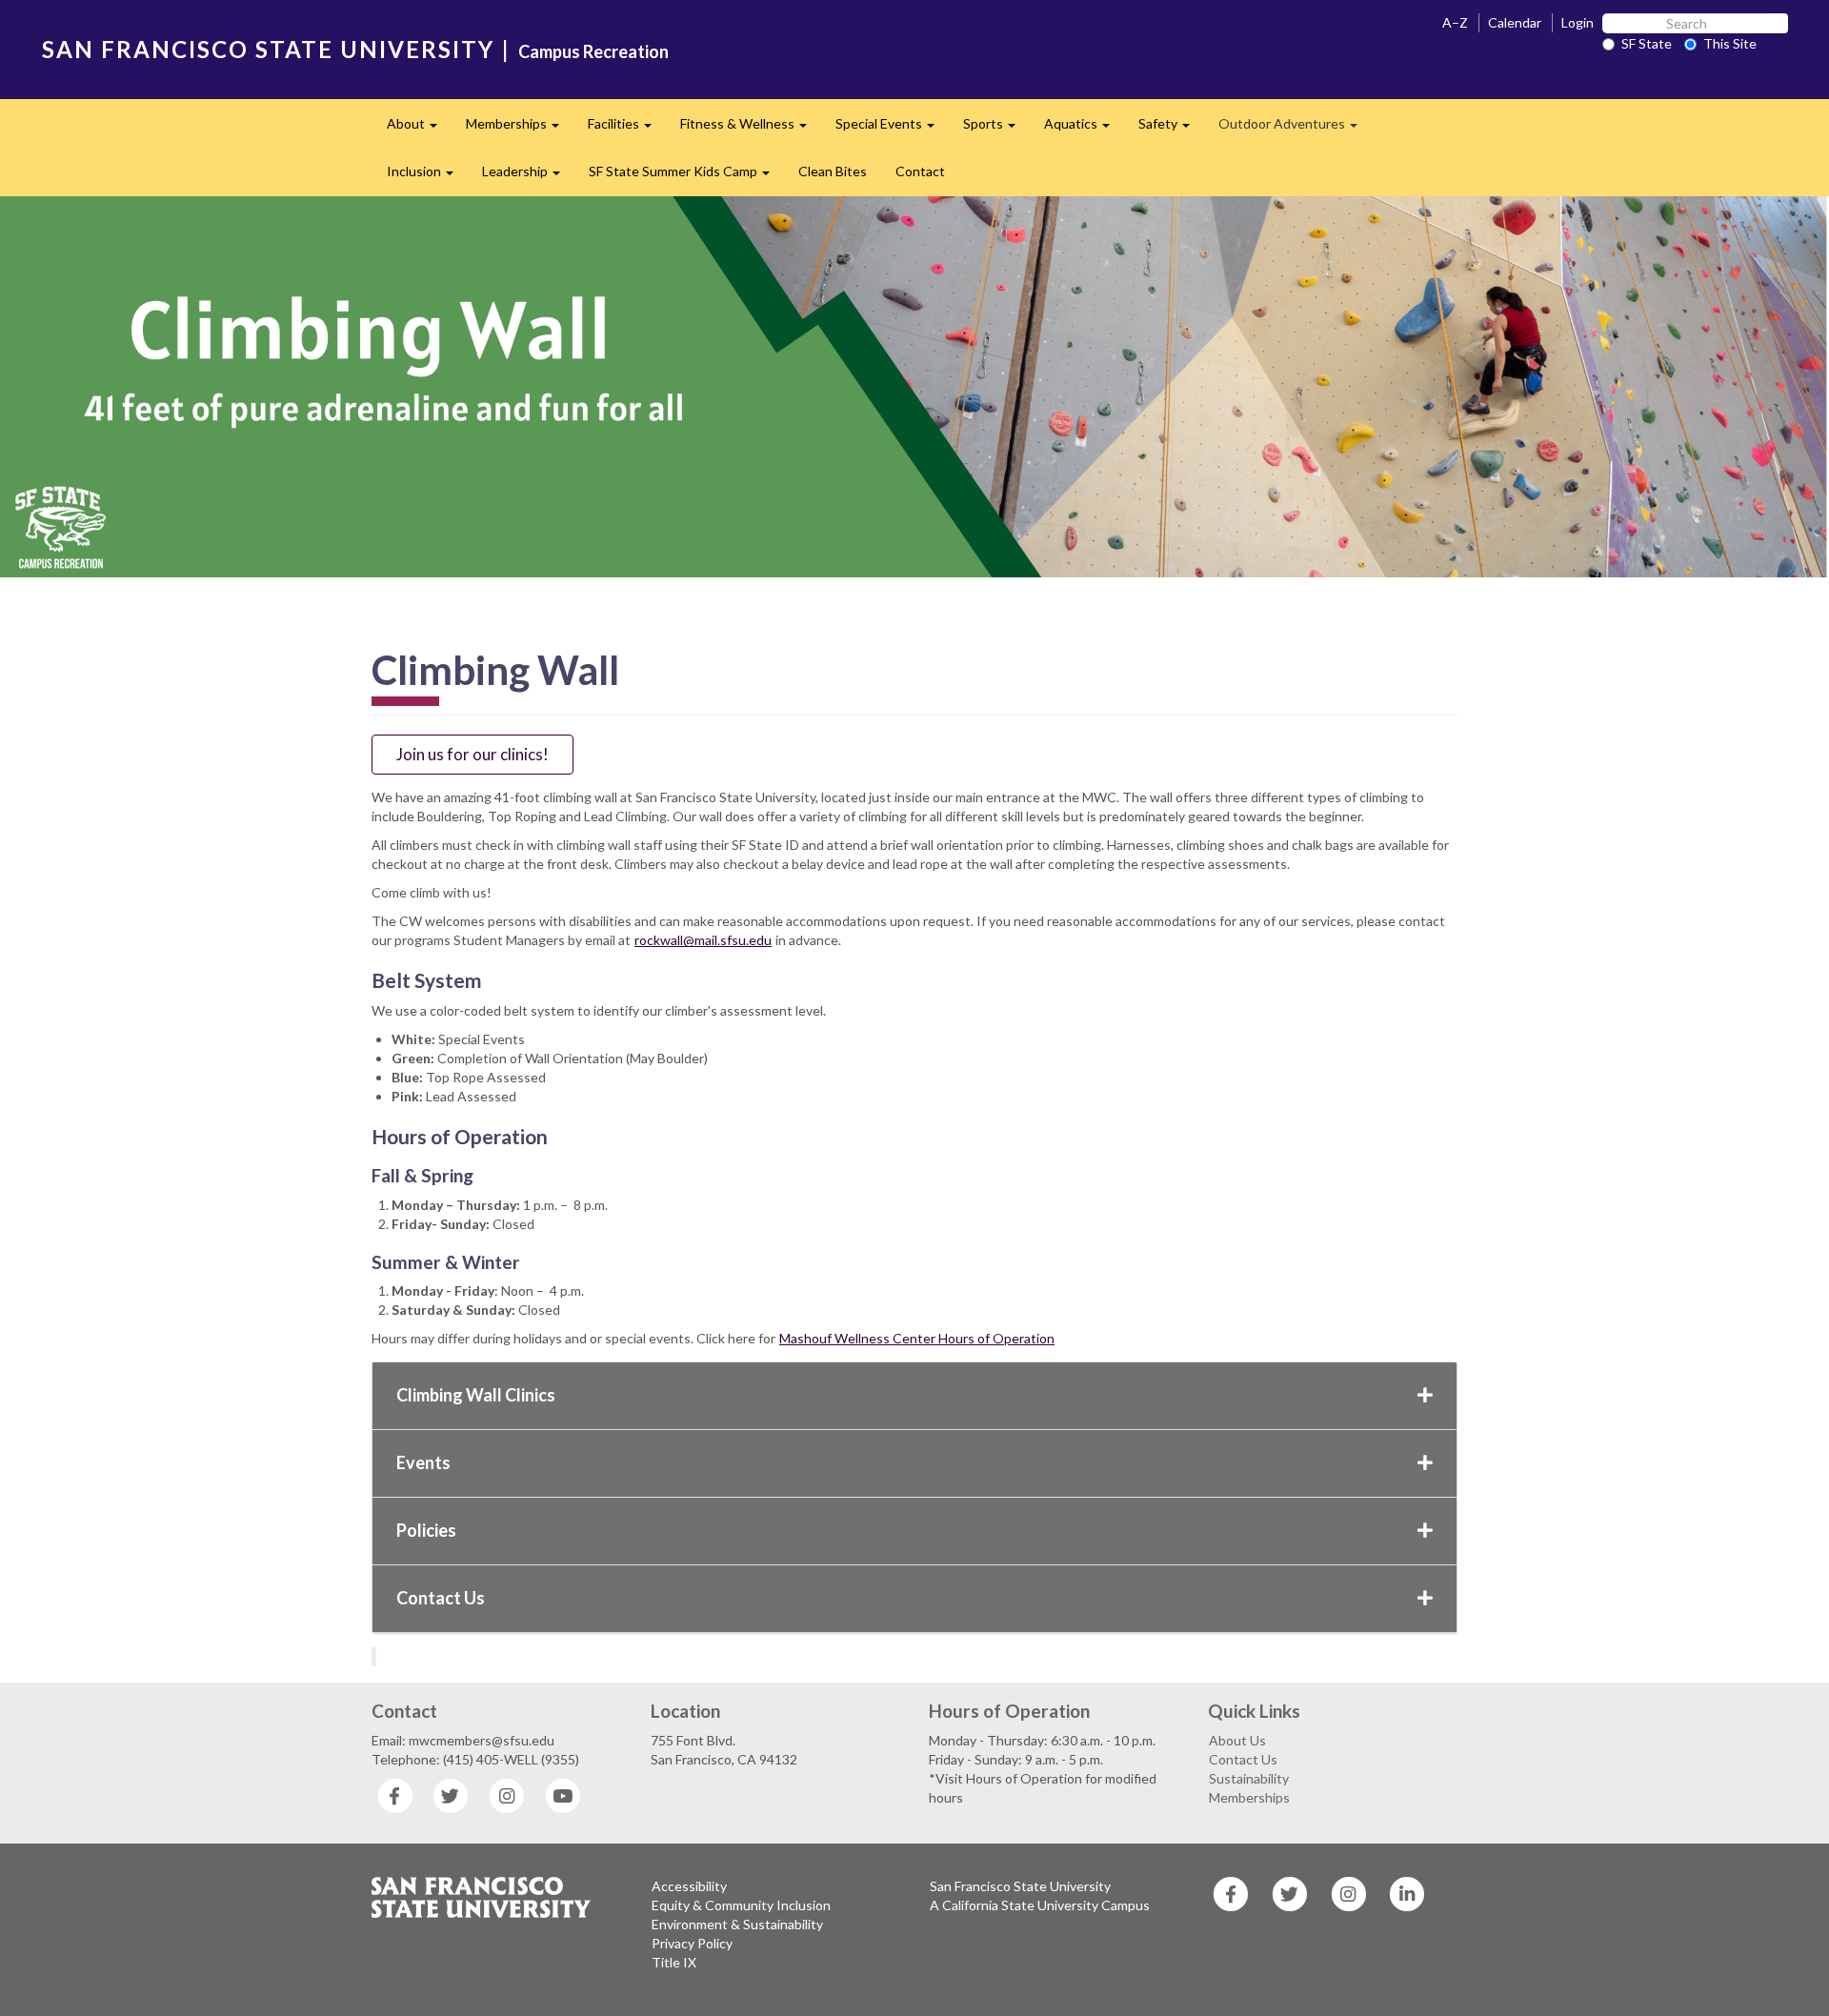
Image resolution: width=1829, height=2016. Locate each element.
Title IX (674, 1962)
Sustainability (1249, 1778)
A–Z (1455, 22)
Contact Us (441, 1598)
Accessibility (689, 1886)
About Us (1237, 1740)
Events (423, 1462)
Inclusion (427, 177)
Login (1578, 22)
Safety (1171, 129)
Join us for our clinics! (472, 754)
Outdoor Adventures (1295, 129)
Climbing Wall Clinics (476, 1395)
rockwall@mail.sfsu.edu (703, 940)
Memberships (520, 129)
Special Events (892, 129)
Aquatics (1084, 129)
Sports (996, 129)
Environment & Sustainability (737, 1924)
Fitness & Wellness (751, 129)
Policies (426, 1530)
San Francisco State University (1020, 1886)
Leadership (528, 177)
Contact (920, 171)
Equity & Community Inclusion (741, 1905)
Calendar (1515, 22)
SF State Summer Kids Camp (686, 177)
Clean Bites (833, 171)
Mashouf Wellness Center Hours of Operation (917, 1338)
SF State (1647, 43)
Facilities (627, 129)
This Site (1730, 43)
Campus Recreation (593, 51)
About (419, 129)
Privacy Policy (692, 1943)
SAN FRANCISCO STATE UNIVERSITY (268, 49)
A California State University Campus (1040, 1905)
